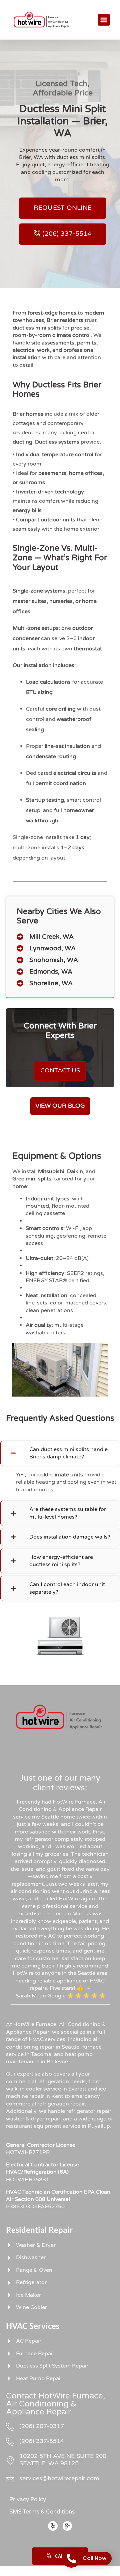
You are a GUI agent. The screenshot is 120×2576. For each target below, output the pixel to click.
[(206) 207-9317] (10, 2427)
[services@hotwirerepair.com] (10, 2479)
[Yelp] (53, 2526)
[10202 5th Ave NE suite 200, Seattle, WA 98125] (10, 2460)
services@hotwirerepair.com (59, 2478)
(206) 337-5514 (42, 2441)
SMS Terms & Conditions (42, 2512)
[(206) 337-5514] (10, 2442)
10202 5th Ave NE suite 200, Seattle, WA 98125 (64, 2460)
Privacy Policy (28, 2499)
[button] (104, 20)
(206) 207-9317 (42, 2426)
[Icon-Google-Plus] (67, 2526)
